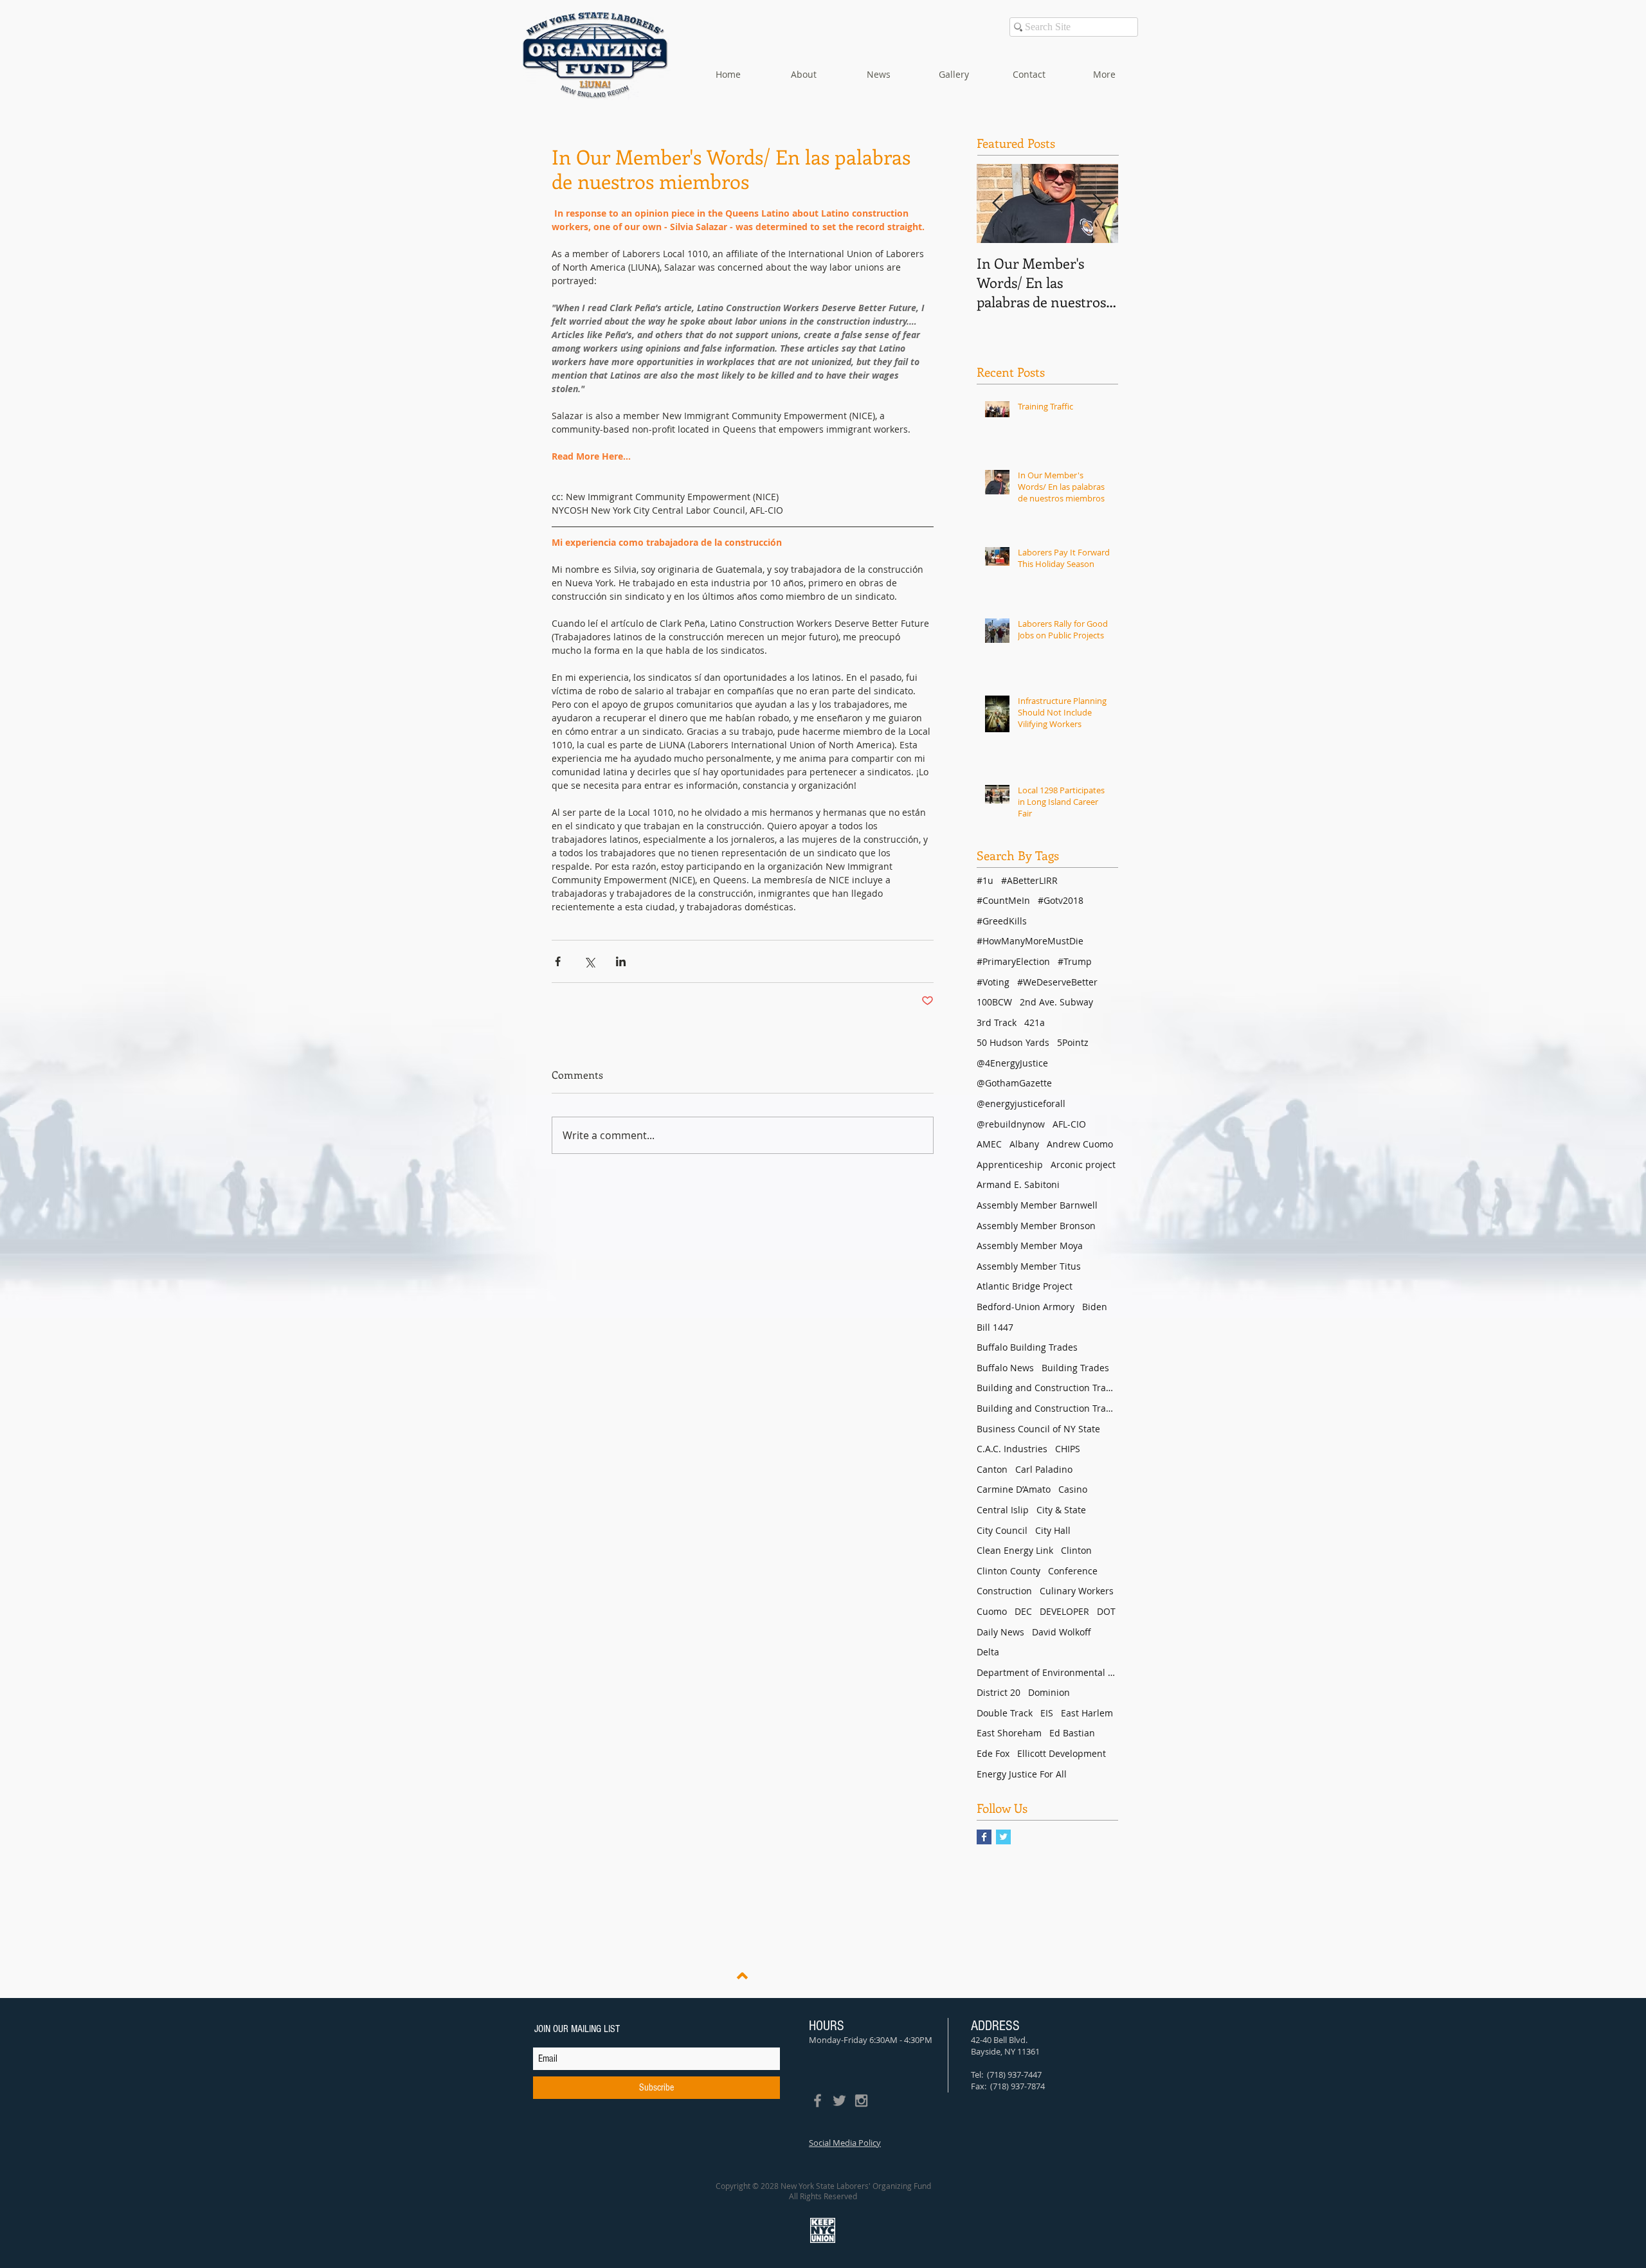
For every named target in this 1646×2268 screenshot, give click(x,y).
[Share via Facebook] (558, 961)
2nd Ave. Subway (1056, 1002)
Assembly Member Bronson (1036, 1226)
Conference (1073, 1571)
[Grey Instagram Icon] (861, 2101)
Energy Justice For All (1022, 1774)
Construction (1004, 1591)
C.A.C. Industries (1012, 1449)
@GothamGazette (1014, 1083)
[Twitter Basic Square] (1003, 1837)
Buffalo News (1005, 1368)
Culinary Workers (1077, 1591)
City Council (1002, 1530)
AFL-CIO (1069, 1124)
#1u (985, 880)
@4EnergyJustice (1012, 1063)
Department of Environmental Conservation (1047, 1672)
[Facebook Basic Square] (984, 1837)
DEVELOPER (1064, 1611)
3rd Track (997, 1022)
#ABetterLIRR (1029, 880)
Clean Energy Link (1015, 1550)
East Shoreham (1009, 1733)
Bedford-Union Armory (1026, 1307)
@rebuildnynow (1011, 1124)
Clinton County (1008, 1571)
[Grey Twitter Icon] (839, 2101)
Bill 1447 (995, 1327)
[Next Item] (1098, 203)
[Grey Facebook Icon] (818, 2101)
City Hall (1053, 1530)
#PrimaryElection (1013, 961)
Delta (988, 1652)
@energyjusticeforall (1021, 1103)
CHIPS (1068, 1449)
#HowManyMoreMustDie (1030, 941)
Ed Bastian (1072, 1733)
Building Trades (1075, 1368)
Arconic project (1083, 1165)
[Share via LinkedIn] (621, 961)
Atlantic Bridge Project (1025, 1286)
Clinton (1076, 1550)
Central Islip (1003, 1510)
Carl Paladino (1044, 1469)
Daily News (1000, 1632)
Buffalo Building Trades (1027, 1347)
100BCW (994, 1002)
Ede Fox (993, 1753)
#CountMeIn (1003, 900)
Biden (1095, 1307)
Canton (992, 1469)
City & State (1061, 1510)
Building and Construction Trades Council (1047, 1388)
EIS (1047, 1713)
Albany (1024, 1144)
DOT (1106, 1611)
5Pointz (1073, 1042)
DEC (1023, 1611)
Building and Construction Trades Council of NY (1047, 1408)
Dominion (1049, 1692)
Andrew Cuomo (1080, 1144)
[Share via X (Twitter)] (589, 961)
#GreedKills (1002, 921)
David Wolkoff (1062, 1632)
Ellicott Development (1062, 1753)
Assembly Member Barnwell (1037, 1205)
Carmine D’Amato (1014, 1489)
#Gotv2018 (1061, 900)
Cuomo (992, 1611)
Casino (1073, 1489)
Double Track (1005, 1713)
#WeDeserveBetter (1057, 982)
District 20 (999, 1692)
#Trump (1075, 961)
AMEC (989, 1144)
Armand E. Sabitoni (1018, 1184)
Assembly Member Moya (1030, 1246)
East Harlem (1087, 1713)
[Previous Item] (997, 203)
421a (1035, 1022)
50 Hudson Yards (1013, 1042)
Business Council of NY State (1038, 1429)
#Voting (993, 982)
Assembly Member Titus (1029, 1266)
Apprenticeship (1010, 1165)
